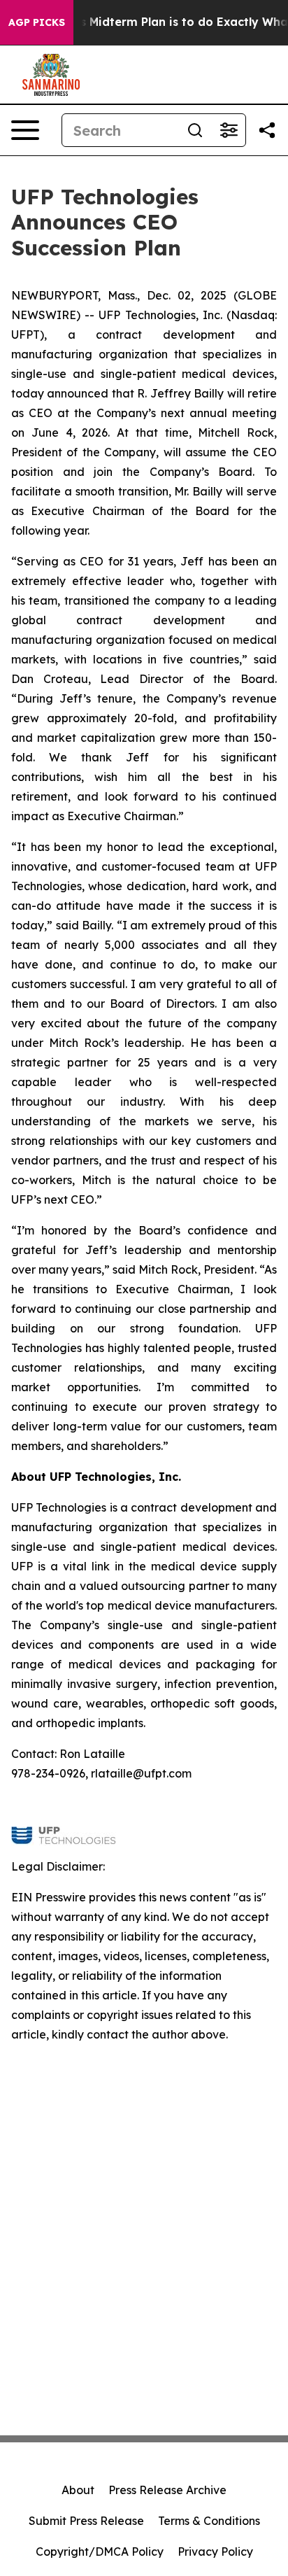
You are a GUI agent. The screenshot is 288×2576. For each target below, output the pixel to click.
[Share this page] (267, 130)
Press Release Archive (167, 2490)
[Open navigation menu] (25, 130)
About (78, 2490)
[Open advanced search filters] (229, 130)
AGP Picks (37, 22)
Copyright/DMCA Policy (100, 2552)
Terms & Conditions (209, 2521)
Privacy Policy (215, 2552)
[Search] (195, 130)
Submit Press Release (86, 2521)
